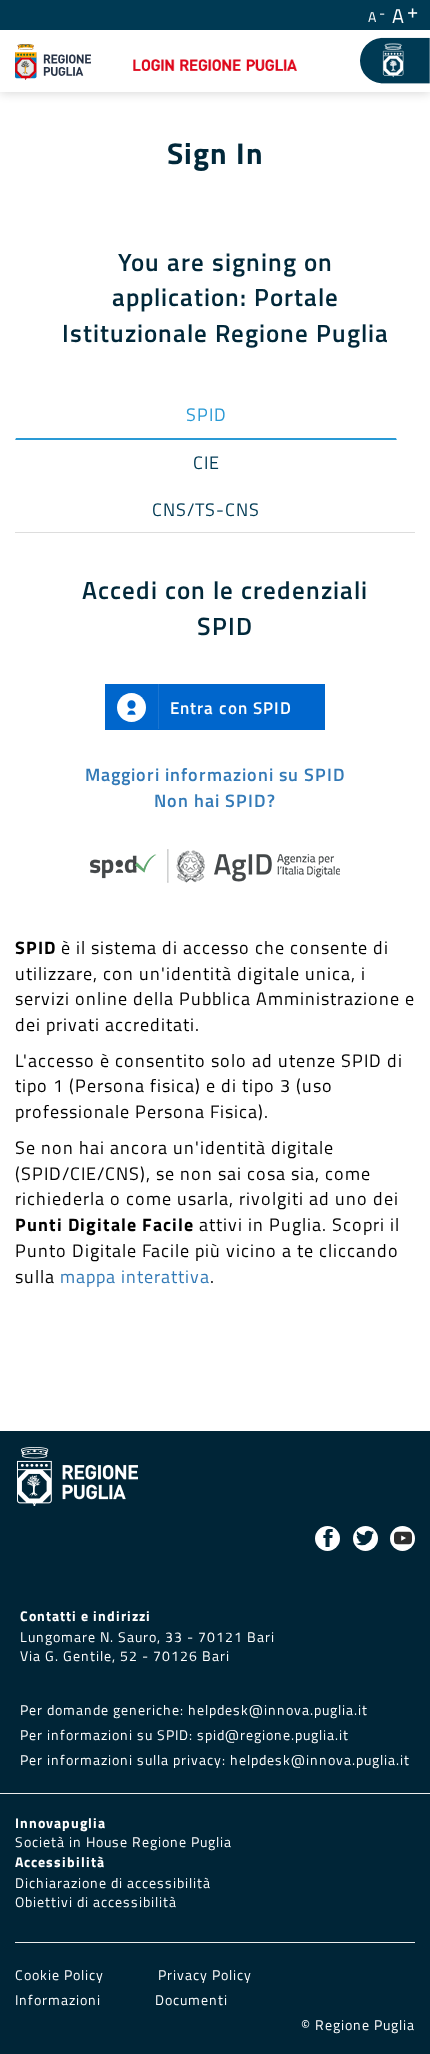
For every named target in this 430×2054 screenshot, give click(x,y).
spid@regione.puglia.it (273, 1735)
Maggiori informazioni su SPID (215, 774)
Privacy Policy (205, 1975)
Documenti (191, 2000)
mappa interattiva (135, 1276)
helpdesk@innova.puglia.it (278, 1710)
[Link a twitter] (365, 1538)
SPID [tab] (206, 414)
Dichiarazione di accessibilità (113, 1883)
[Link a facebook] (327, 1538)
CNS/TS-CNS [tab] (206, 509)
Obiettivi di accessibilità (96, 1902)
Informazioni (58, 2000)
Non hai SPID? (215, 800)
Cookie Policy (61, 1975)
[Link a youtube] (402, 1538)
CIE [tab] (206, 462)
